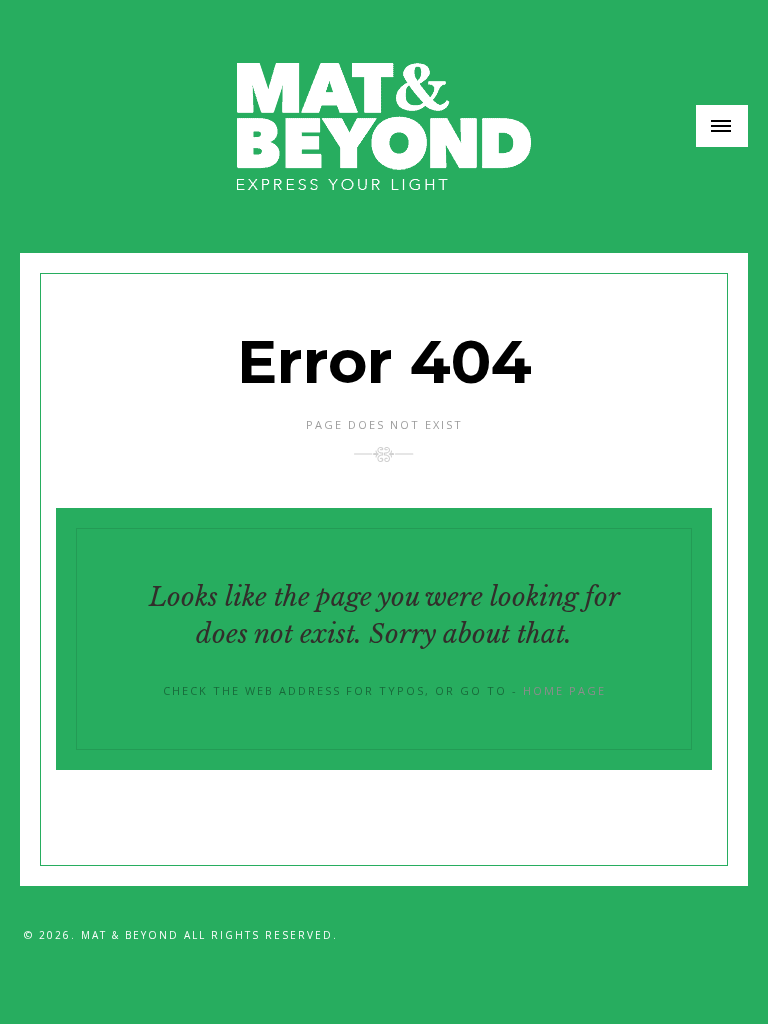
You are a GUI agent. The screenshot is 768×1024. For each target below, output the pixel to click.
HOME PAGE (564, 690)
